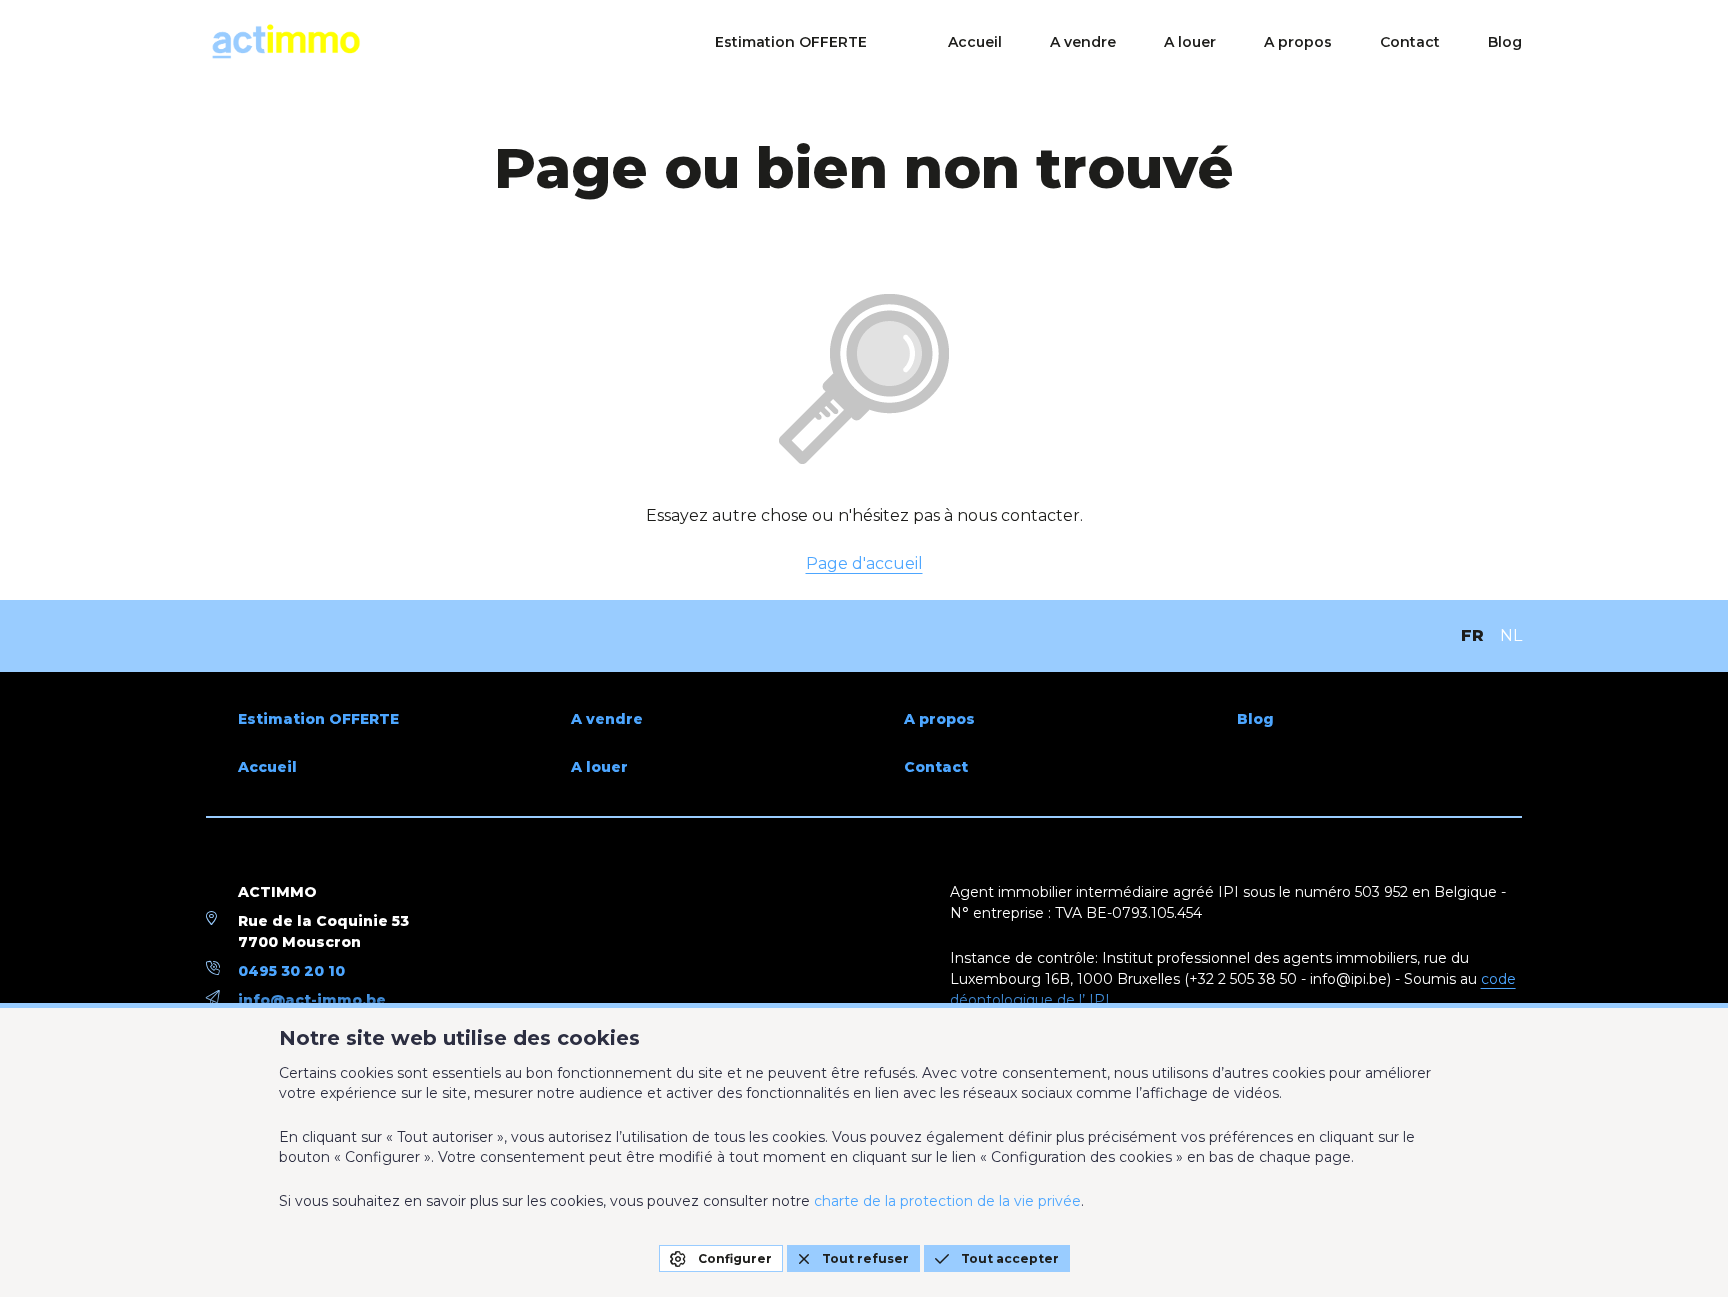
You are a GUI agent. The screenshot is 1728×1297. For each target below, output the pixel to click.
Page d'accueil (864, 563)
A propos (1298, 42)
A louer (1190, 42)
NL (1511, 635)
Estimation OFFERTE (791, 42)
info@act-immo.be (312, 1000)
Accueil (975, 42)
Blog (1505, 42)
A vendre (1083, 42)
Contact (1410, 42)
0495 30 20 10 (291, 971)
